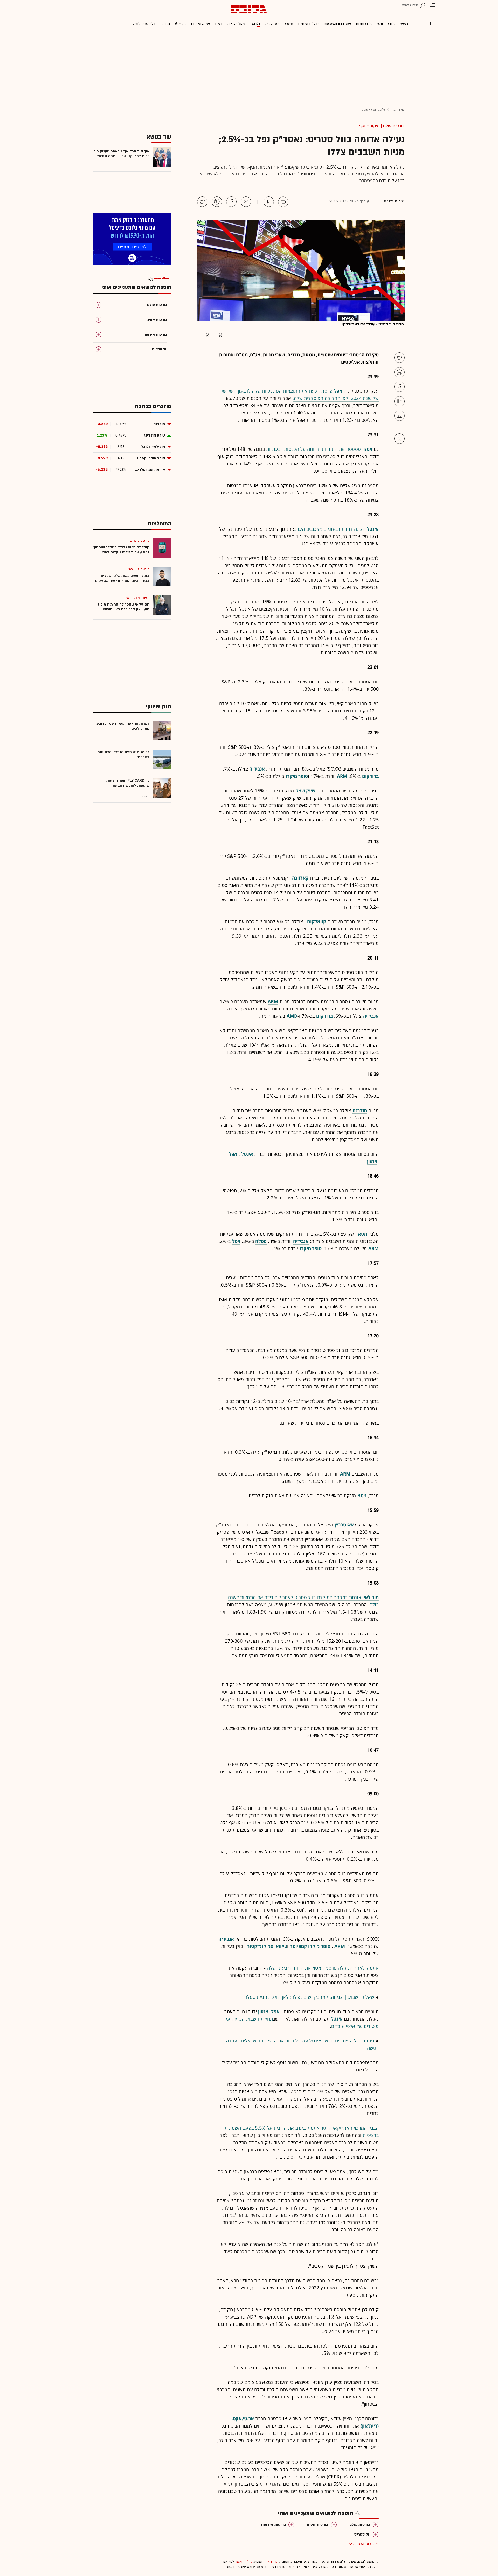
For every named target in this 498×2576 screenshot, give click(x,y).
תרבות (165, 24)
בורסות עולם (394, 126)
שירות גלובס (394, 201)
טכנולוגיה (272, 24)
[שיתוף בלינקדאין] (399, 401)
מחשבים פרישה (139, 541)
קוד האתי (271, 2561)
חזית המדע (141, 598)
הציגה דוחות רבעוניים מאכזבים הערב (330, 529)
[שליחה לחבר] (246, 202)
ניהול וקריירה (236, 24)
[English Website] (433, 23)
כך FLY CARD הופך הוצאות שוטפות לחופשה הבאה (128, 783)
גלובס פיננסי (386, 24)
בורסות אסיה (318, 2524)
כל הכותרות (364, 24)
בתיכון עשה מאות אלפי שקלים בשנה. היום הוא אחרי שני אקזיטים (122, 578)
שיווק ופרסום (200, 24)
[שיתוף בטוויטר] (202, 202)
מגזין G (180, 24)
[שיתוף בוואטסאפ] (217, 202)
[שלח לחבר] (399, 416)
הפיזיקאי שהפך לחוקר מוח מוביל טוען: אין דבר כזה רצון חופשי (123, 607)
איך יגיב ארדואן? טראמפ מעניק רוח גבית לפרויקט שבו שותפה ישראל (121, 154)
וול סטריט (362, 2534)
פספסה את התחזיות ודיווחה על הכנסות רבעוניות (313, 449)
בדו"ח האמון (244, 2561)
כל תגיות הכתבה (366, 2544)
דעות (219, 24)
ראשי (404, 24)
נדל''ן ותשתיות (308, 24)
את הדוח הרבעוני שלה (288, 1968)
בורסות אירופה (274, 2524)
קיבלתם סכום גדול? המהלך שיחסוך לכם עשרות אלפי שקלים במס (121, 550)
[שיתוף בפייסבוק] (231, 202)
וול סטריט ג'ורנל (144, 24)
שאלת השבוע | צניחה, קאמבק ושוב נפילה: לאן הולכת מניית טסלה (309, 1997)
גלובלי (255, 24)
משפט (288, 24)
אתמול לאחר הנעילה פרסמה (350, 1968)
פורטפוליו (143, 569)
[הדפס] (283, 202)
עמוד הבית (398, 110)
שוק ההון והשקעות (337, 24)
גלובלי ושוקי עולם (373, 110)
